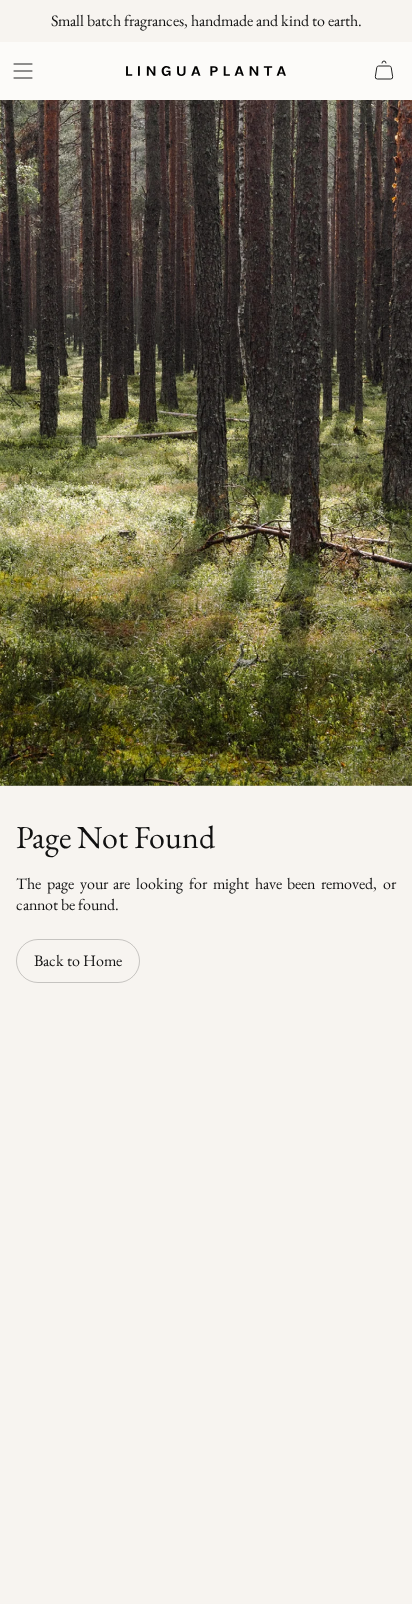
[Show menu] (26, 71)
